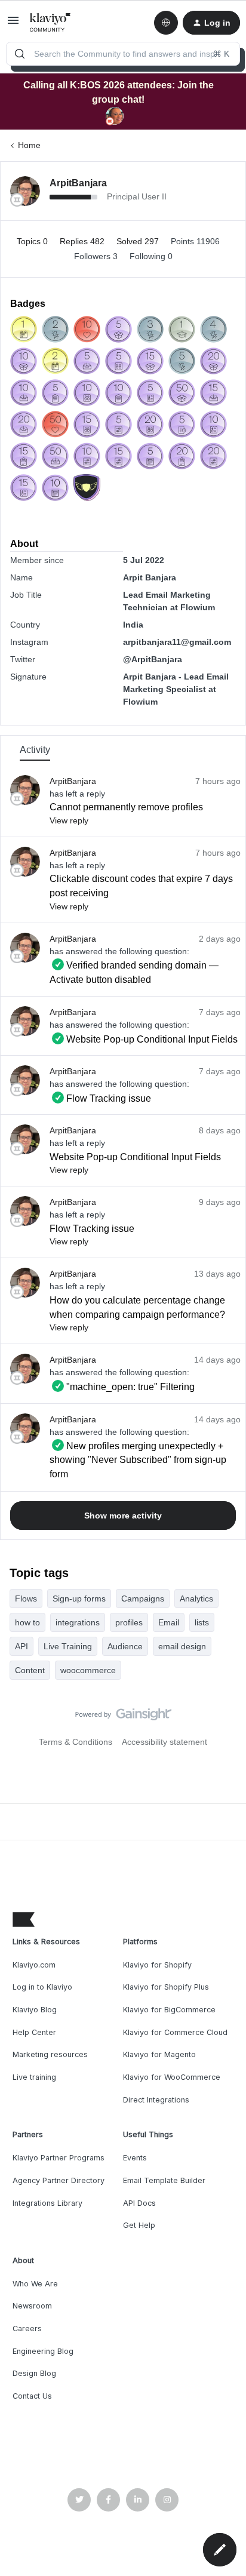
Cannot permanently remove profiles (126, 807)
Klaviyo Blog (35, 2010)
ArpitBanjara (78, 183)
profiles (129, 1622)
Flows (26, 1599)
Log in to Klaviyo (42, 1987)
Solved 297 (139, 241)
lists (202, 1622)
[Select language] (166, 23)
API (21, 1646)
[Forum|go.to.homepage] (50, 23)
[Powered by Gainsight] (123, 1717)
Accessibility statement (164, 1742)
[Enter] (20, 54)
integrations (78, 1622)
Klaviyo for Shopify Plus (166, 1987)
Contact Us (32, 2396)
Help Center (34, 2032)
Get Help (139, 2225)
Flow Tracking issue (100, 1098)
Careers (27, 2328)
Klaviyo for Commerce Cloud (175, 2032)
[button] (13, 24)
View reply (69, 820)
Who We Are (35, 2284)
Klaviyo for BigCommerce (169, 2010)
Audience (125, 1646)
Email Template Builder (164, 2180)
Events (135, 2158)
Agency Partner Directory (59, 2180)
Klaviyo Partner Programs (59, 2158)
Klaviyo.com (34, 1965)
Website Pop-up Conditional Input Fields (144, 1039)
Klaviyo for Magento (159, 2054)
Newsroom (32, 2306)
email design (182, 1646)
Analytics (196, 1599)
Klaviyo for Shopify (157, 1965)
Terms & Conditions (76, 1742)
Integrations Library (47, 2203)
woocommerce (88, 1670)
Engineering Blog (43, 2351)
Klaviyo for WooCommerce (172, 2077)
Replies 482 (83, 241)
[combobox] (123, 54)
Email (169, 1622)
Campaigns (143, 1599)
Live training (34, 2077)
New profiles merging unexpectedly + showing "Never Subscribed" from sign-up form (138, 1460)
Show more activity (123, 1516)
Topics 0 (33, 241)
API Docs (139, 2203)
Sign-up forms (79, 1599)
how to (27, 1622)
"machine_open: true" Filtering (122, 1387)
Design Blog (34, 2373)
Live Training (68, 1646)
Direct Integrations (156, 2100)
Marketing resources (50, 2054)
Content (30, 1670)
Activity (35, 750)
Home (29, 145)
